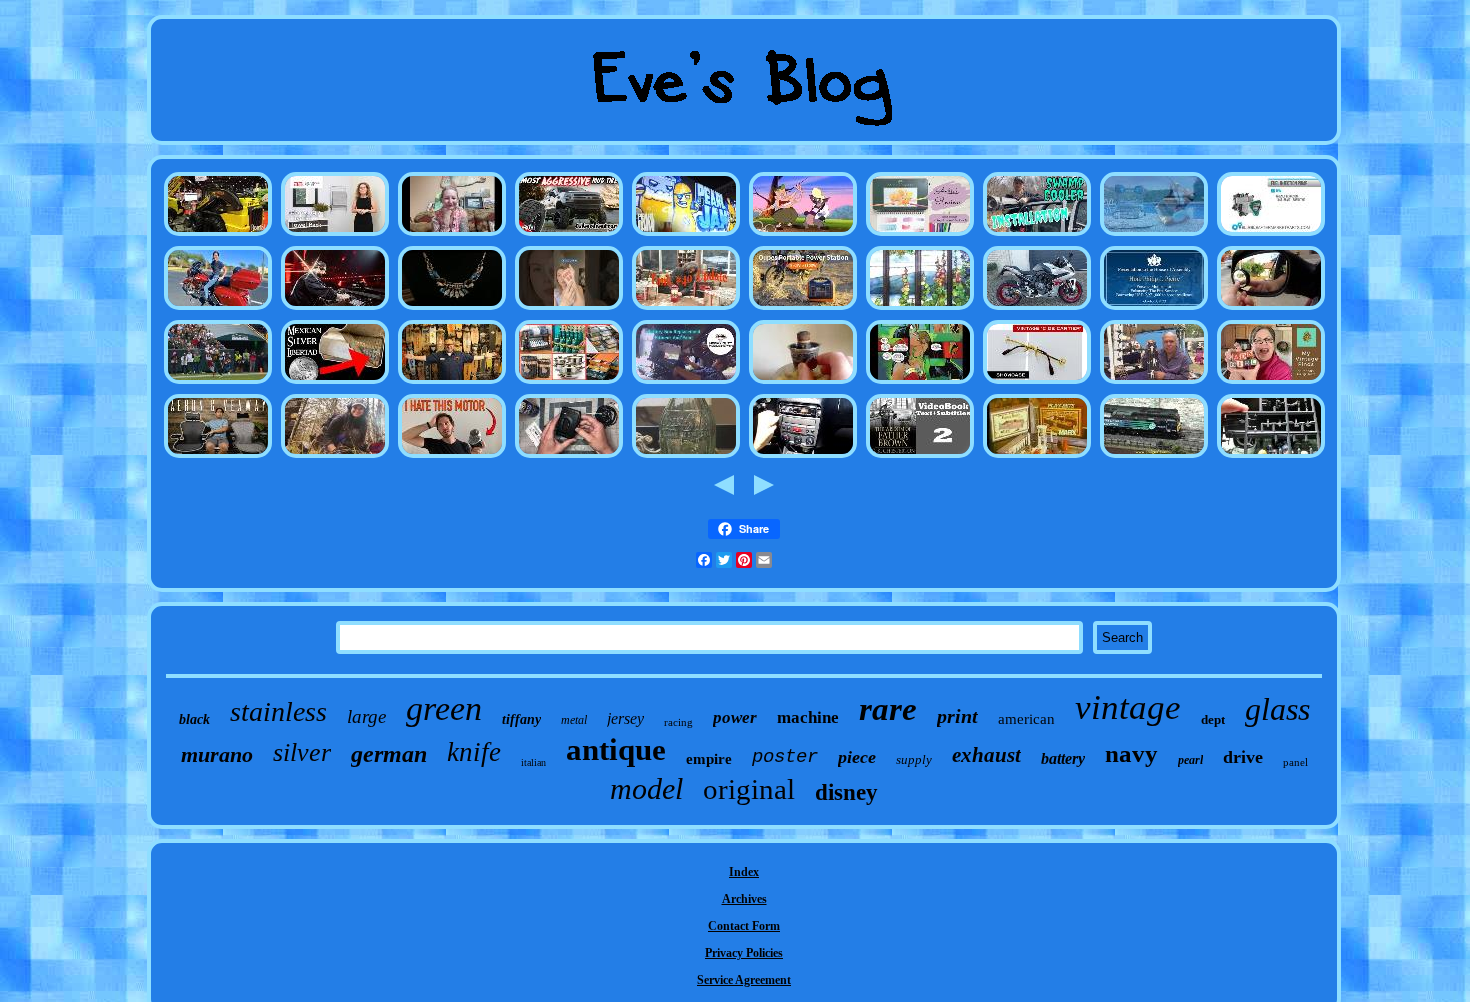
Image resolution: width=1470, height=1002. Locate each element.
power (735, 717)
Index (744, 872)
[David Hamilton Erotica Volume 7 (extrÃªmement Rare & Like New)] (452, 235)
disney (846, 792)
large (366, 716)
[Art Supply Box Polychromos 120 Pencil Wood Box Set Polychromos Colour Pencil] (920, 235)
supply (914, 759)
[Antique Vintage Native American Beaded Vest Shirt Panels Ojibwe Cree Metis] (1154, 383)
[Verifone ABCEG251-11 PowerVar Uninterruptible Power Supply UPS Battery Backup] (803, 309)
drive (1243, 757)
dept (1213, 719)
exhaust (986, 755)
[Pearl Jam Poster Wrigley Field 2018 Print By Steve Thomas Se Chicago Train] (686, 235)
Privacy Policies (744, 953)
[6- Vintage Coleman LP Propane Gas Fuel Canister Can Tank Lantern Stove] (686, 309)
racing (678, 722)
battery (1063, 758)
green (444, 708)
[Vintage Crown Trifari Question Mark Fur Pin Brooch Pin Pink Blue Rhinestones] (452, 309)
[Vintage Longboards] (452, 383)
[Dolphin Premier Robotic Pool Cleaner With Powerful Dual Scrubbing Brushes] (1154, 235)
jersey (625, 718)
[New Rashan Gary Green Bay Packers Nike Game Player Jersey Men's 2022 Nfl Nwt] (218, 383)
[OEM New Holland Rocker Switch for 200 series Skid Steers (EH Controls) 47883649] (218, 235)
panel (1295, 762)
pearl (1190, 760)
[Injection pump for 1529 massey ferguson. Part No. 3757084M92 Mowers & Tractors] (1271, 235)
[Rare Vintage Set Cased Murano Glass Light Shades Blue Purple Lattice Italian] (1037, 383)
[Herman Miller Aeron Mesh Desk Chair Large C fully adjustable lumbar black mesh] (218, 457)
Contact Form (744, 926)
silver (302, 752)
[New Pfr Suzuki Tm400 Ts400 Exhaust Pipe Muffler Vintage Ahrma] (1037, 309)
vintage (1128, 707)
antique (616, 749)
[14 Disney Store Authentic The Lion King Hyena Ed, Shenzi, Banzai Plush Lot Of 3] (803, 235)
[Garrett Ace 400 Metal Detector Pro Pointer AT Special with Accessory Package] (335, 457)
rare (888, 709)
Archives (744, 899)
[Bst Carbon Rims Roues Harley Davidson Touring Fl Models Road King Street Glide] (218, 309)
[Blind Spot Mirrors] (1271, 309)
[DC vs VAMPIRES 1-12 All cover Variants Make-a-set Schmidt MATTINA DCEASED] (920, 383)
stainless (278, 711)
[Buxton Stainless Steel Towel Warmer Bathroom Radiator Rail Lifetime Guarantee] (335, 235)
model (646, 788)
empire (709, 759)
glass (1277, 709)
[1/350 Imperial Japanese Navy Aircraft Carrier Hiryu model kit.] (1271, 457)
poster (785, 757)
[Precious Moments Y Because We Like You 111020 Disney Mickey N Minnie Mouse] (569, 309)
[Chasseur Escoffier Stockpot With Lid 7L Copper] (569, 383)
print (957, 716)
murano (217, 754)
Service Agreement (744, 980)
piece (857, 757)
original (749, 789)
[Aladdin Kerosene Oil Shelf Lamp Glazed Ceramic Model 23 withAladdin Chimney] (803, 383)
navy (1131, 753)
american (1026, 719)
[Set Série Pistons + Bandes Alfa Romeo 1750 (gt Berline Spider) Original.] (803, 457)
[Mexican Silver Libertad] (335, 383)
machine (808, 717)
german (389, 754)
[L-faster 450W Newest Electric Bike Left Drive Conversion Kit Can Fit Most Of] (452, 457)
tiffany (521, 719)
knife (474, 752)
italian (533, 762)
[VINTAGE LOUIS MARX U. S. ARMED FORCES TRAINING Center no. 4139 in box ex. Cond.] (1037, 457)
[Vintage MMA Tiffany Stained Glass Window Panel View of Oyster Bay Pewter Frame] (920, 309)
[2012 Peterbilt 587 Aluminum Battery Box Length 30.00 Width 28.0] (686, 383)
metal (574, 720)
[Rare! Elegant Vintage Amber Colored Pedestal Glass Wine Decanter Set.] (920, 457)
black (194, 719)
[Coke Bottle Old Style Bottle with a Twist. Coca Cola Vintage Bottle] (686, 457)
